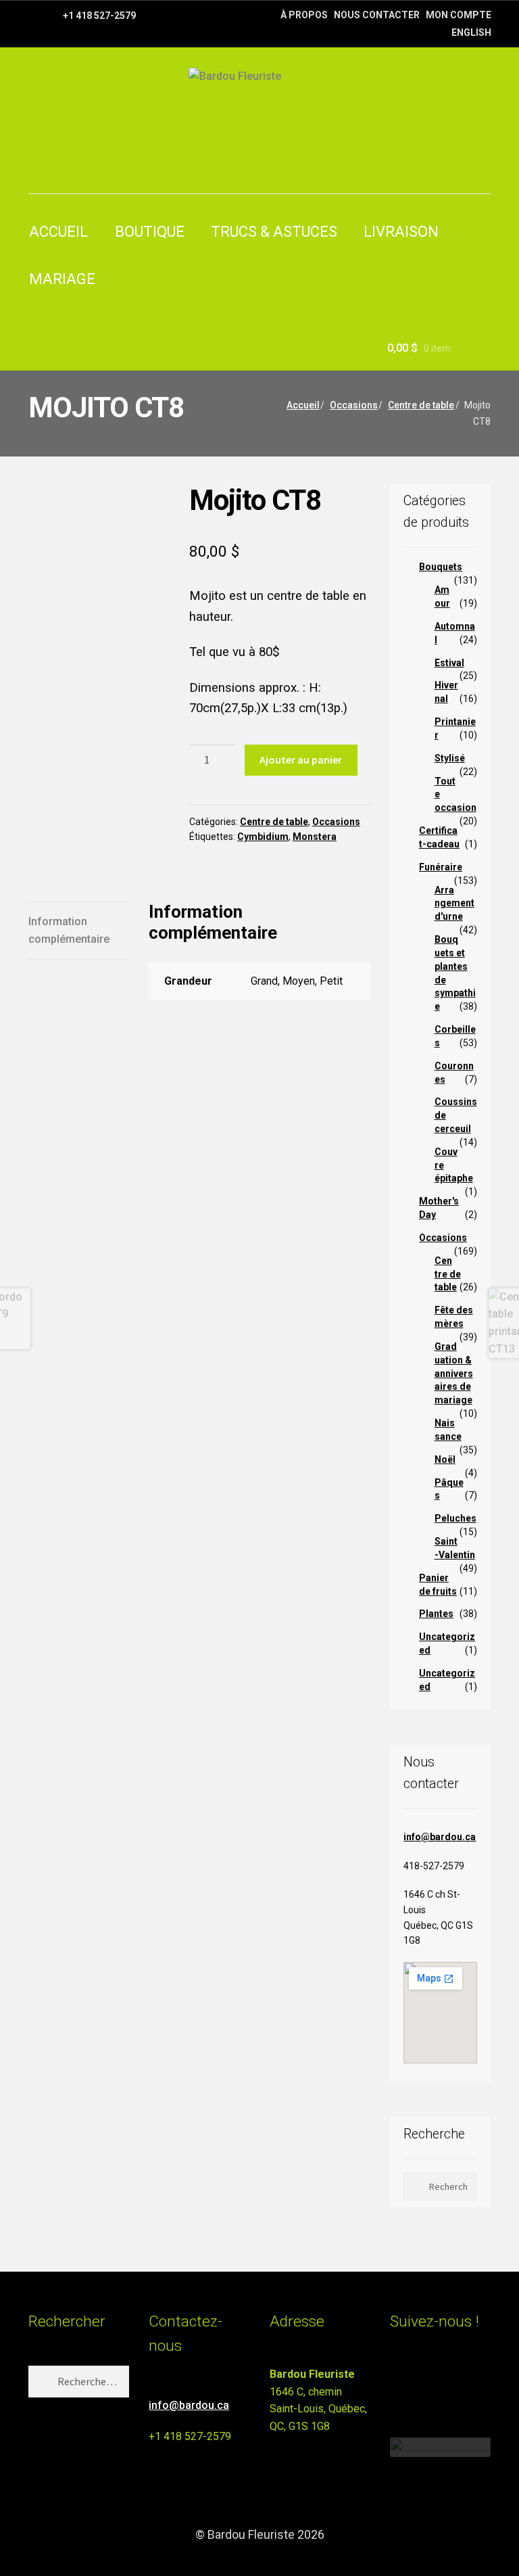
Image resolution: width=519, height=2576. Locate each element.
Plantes (436, 1614)
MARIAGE (62, 279)
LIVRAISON (401, 232)
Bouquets (441, 567)
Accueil (303, 405)
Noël (445, 1459)
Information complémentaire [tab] (69, 930)
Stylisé (450, 758)
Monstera (315, 837)
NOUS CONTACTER (377, 15)
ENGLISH (471, 32)
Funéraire (441, 867)
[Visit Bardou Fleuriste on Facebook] (423, 2380)
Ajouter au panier (301, 759)
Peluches (455, 1518)
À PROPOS (304, 15)
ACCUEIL (58, 232)
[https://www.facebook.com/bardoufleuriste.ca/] (35, 15)
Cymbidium (263, 837)
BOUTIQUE (150, 232)
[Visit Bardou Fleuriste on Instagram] (398, 2380)
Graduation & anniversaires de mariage (454, 1373)
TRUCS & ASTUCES (274, 232)
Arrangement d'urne (454, 904)
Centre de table (421, 405)
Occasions (354, 405)
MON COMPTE (459, 15)
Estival (449, 663)
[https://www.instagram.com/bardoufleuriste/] (52, 15)
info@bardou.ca (440, 1837)
